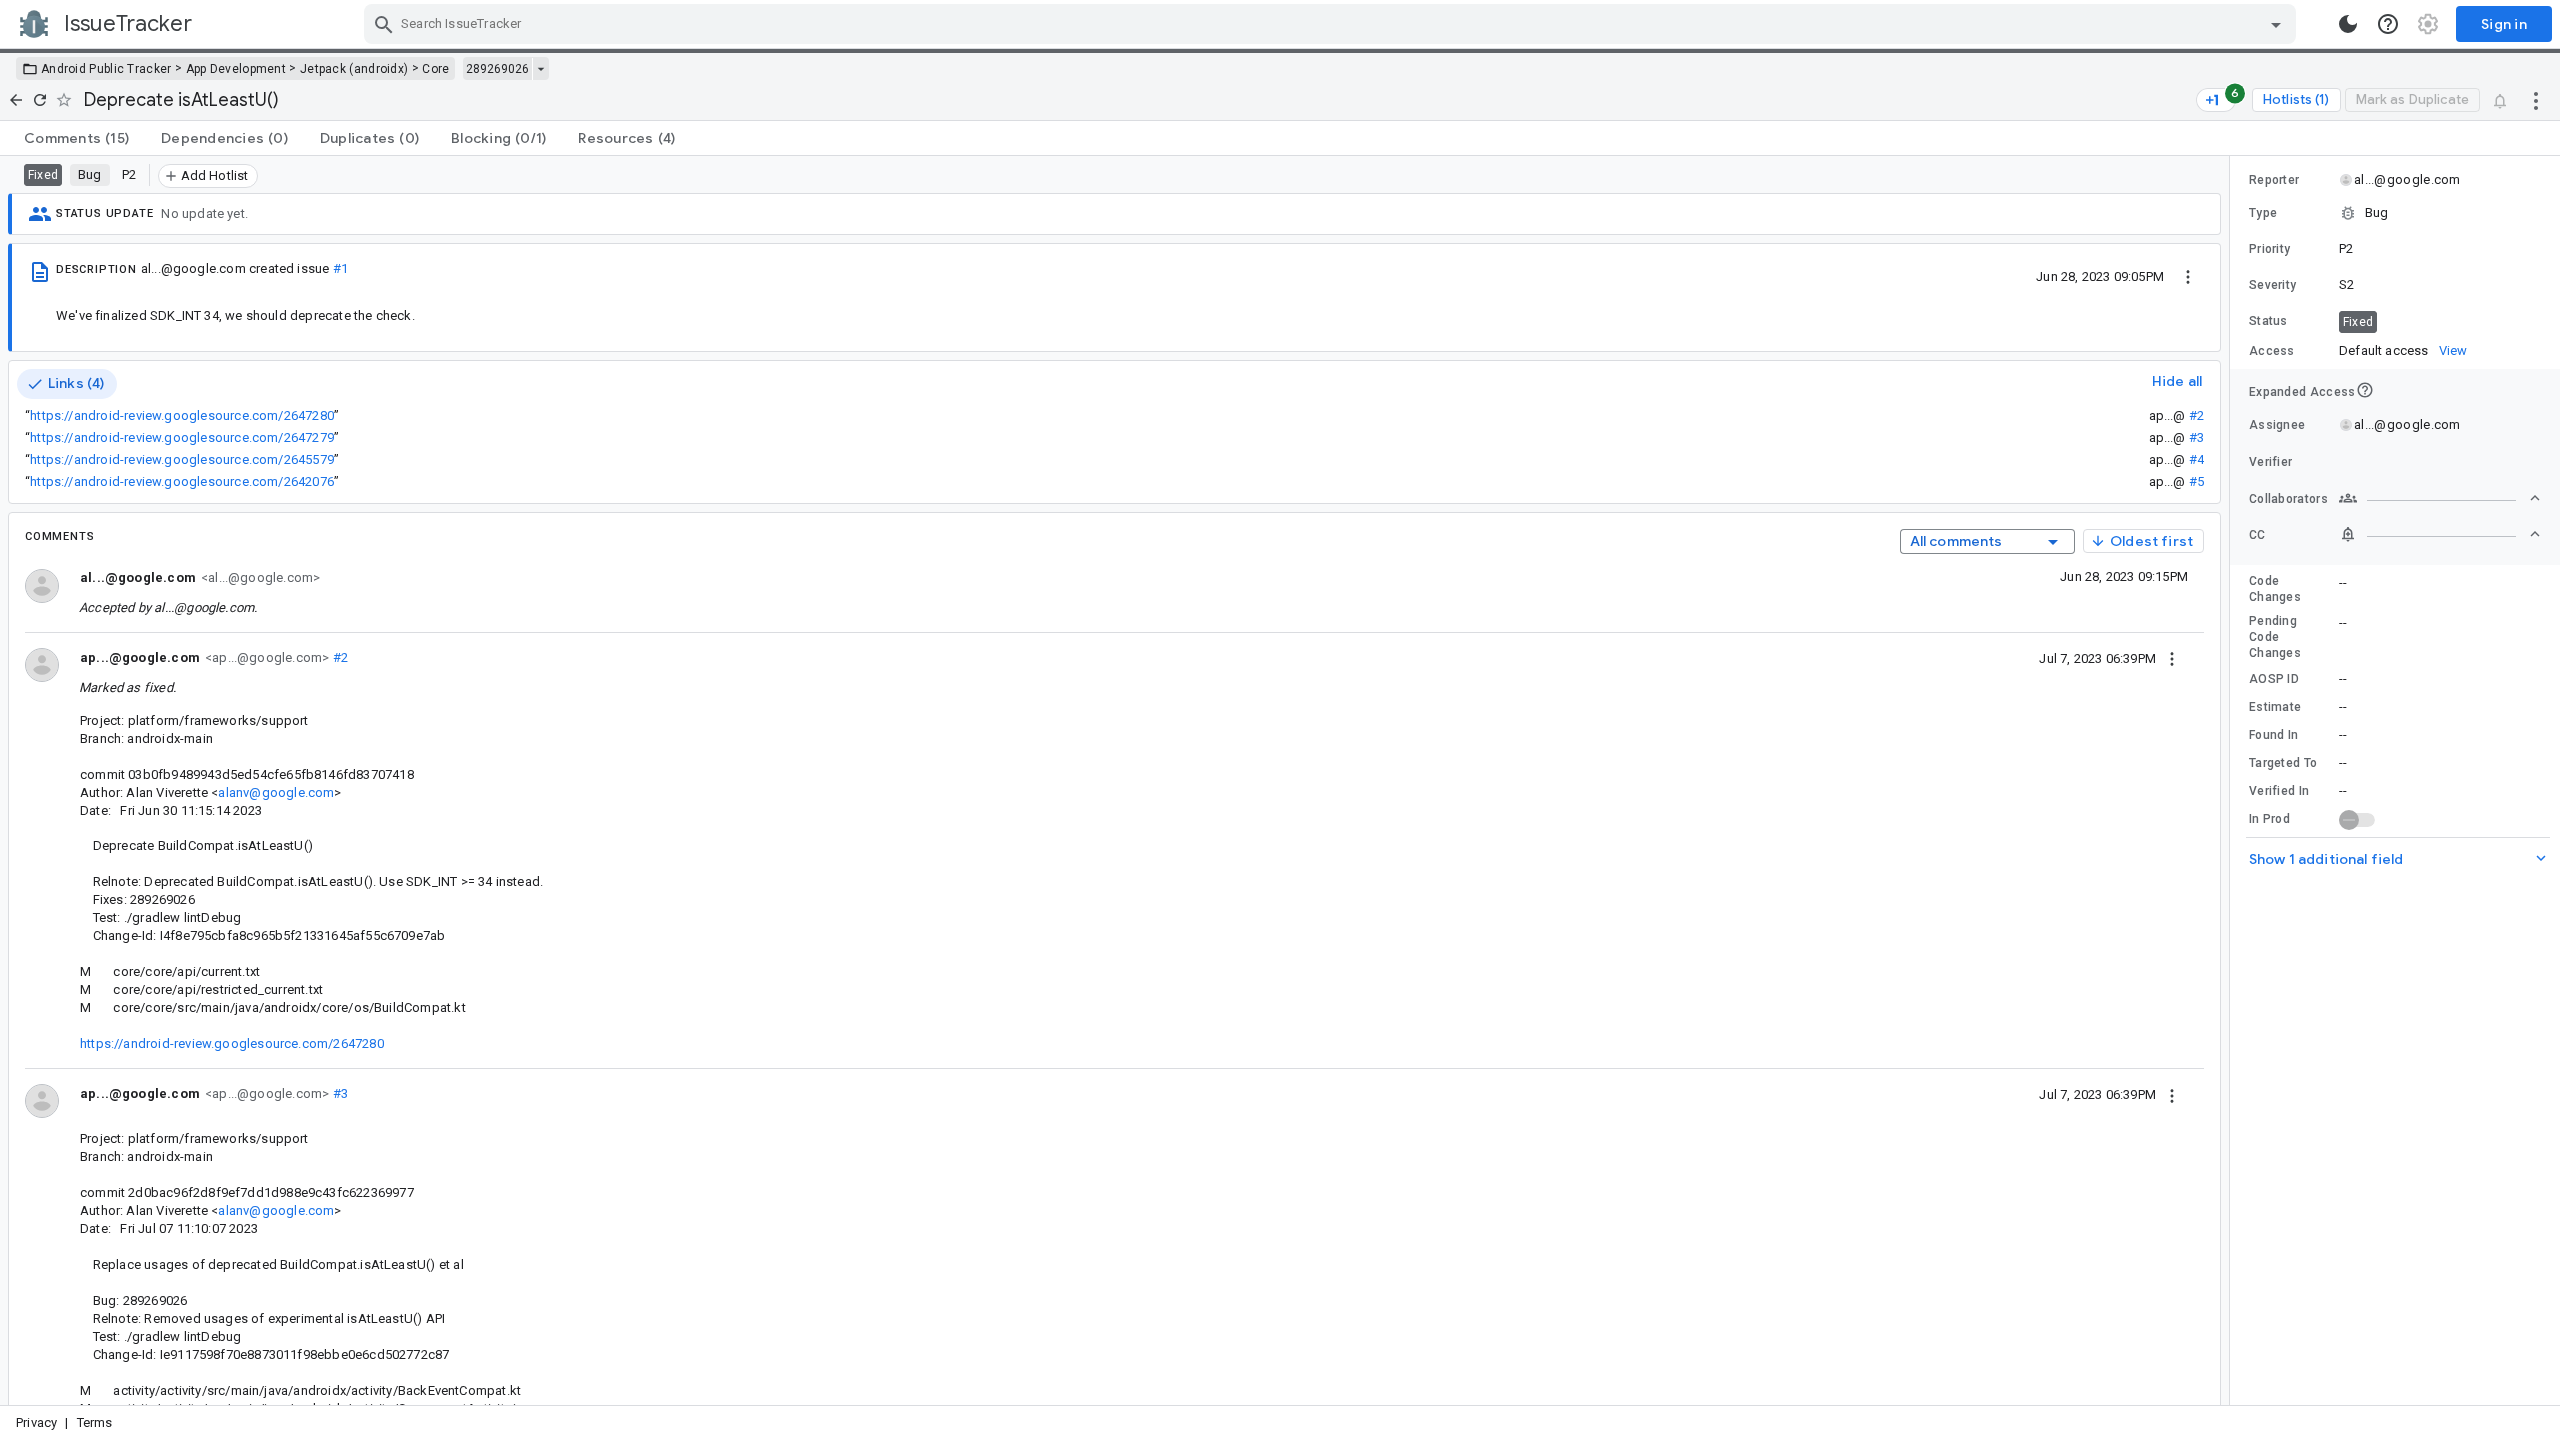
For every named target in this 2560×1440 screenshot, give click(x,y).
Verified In (2279, 791)
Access (2272, 351)
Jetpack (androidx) (354, 69)
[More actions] (2536, 100)
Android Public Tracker (106, 69)
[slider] (2233, 780)
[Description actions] (2188, 276)
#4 (2196, 459)
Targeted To (2283, 763)
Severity (2272, 285)
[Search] (384, 24)
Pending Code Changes (2275, 637)
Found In (2273, 735)
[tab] (76, 138)
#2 (2196, 415)
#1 (340, 268)
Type (2263, 213)
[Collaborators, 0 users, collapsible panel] (2440, 498)
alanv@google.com (276, 792)
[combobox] (1332, 24)
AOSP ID (2274, 679)
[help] (2388, 24)
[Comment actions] (2172, 658)
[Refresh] (40, 100)
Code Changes (2275, 589)
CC (2257, 535)
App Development (236, 69)
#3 (2196, 437)
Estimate (2275, 707)
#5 (2196, 481)
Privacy (36, 1422)
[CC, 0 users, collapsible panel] (2440, 534)
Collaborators (2288, 499)
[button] (2395, 213)
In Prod (2269, 819)
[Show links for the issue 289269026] (540, 69)
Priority (2269, 249)
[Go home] (16, 100)
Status (2268, 321)
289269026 (497, 69)
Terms (95, 1422)
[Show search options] (2276, 24)
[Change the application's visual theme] (2348, 24)
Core (435, 69)
